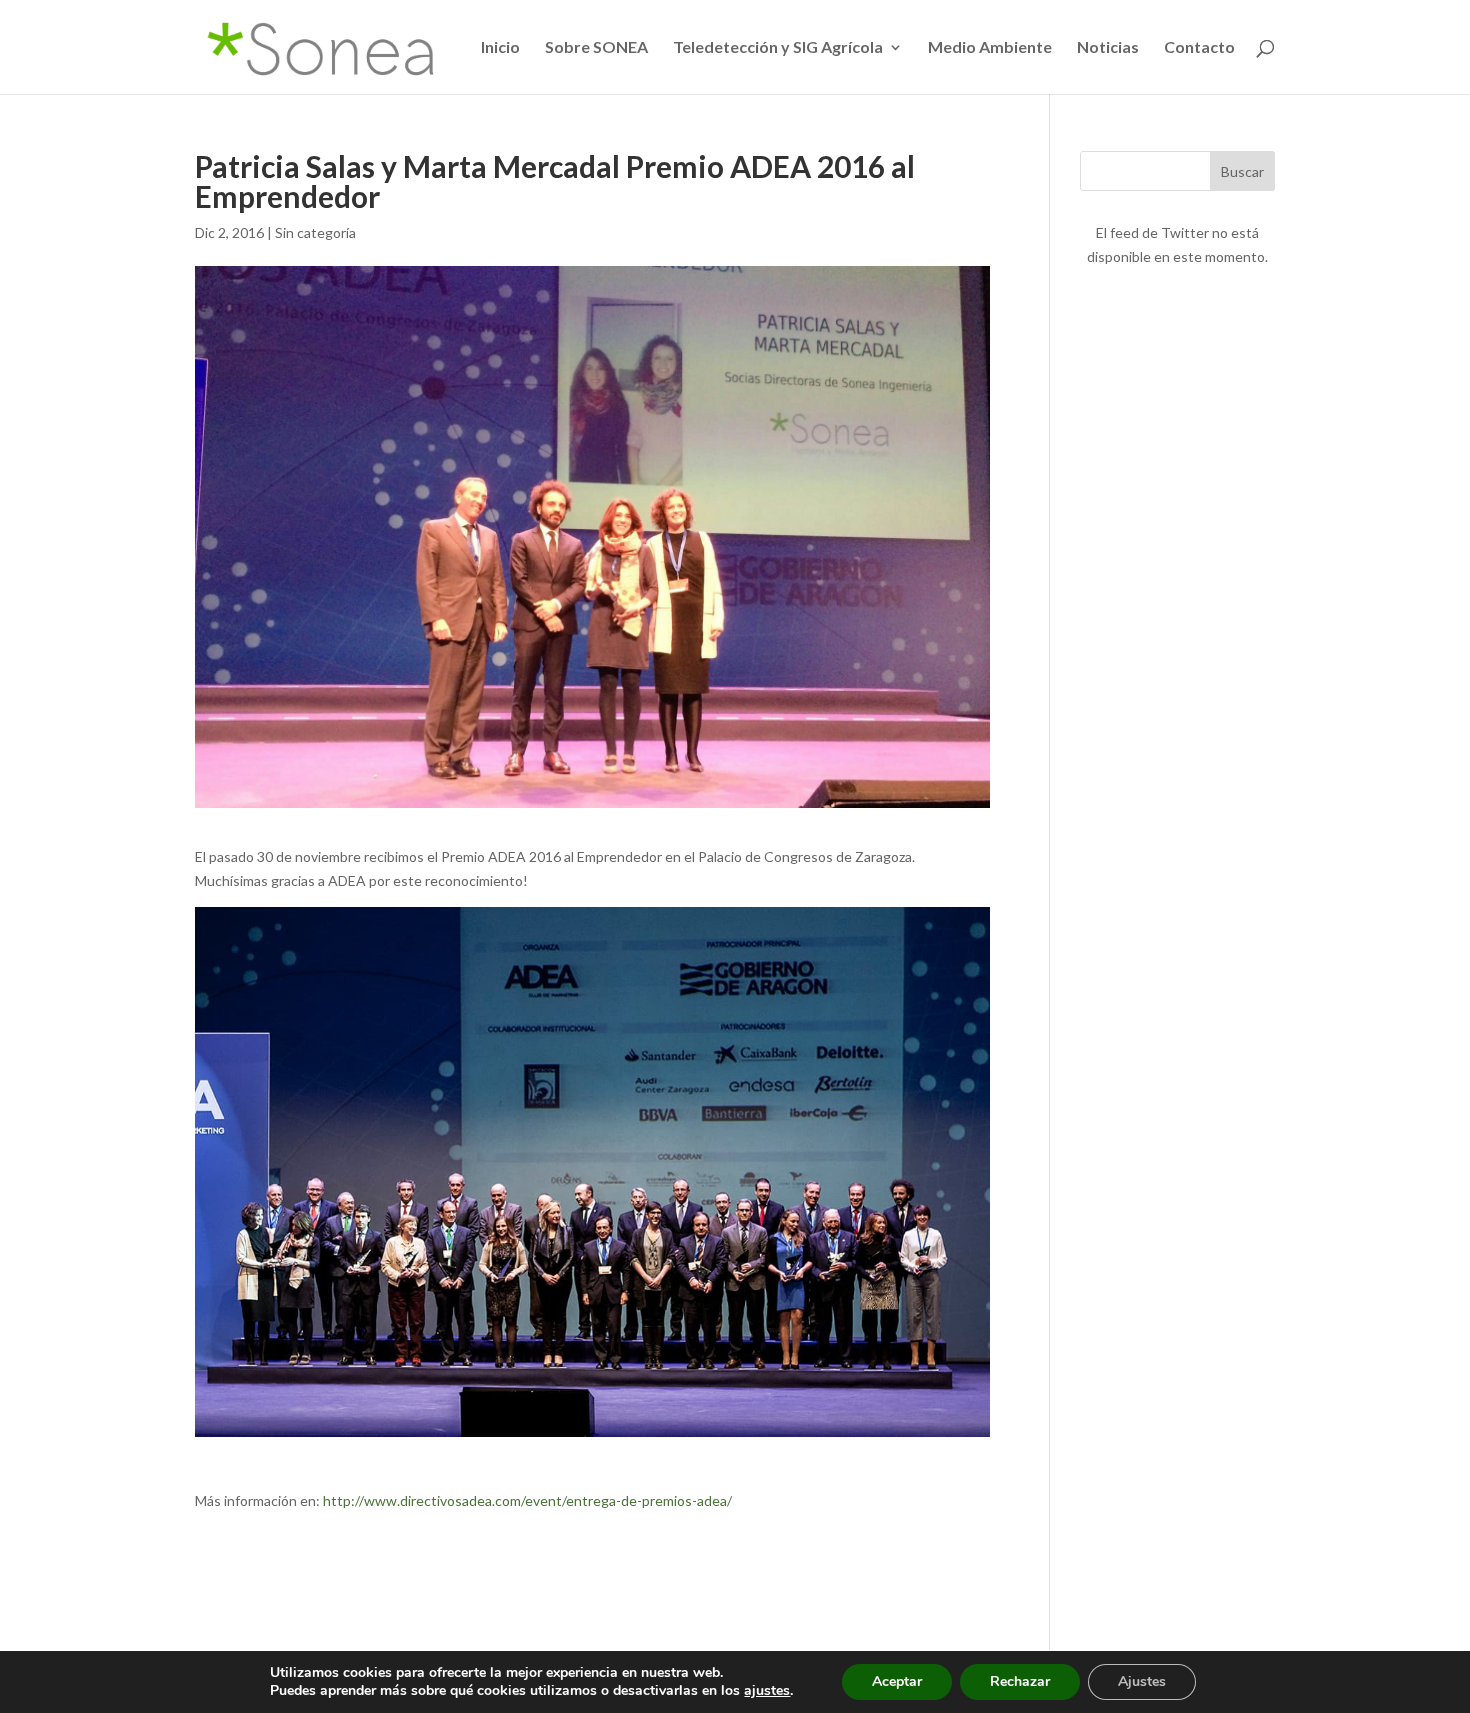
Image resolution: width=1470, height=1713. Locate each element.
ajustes (767, 1691)
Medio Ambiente (990, 48)
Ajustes (1142, 1681)
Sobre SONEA (596, 48)
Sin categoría (315, 232)
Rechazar (1020, 1681)
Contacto (1199, 48)
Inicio (500, 48)
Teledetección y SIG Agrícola (778, 48)
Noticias (1108, 48)
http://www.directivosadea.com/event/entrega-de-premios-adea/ (526, 1500)
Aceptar (897, 1681)
